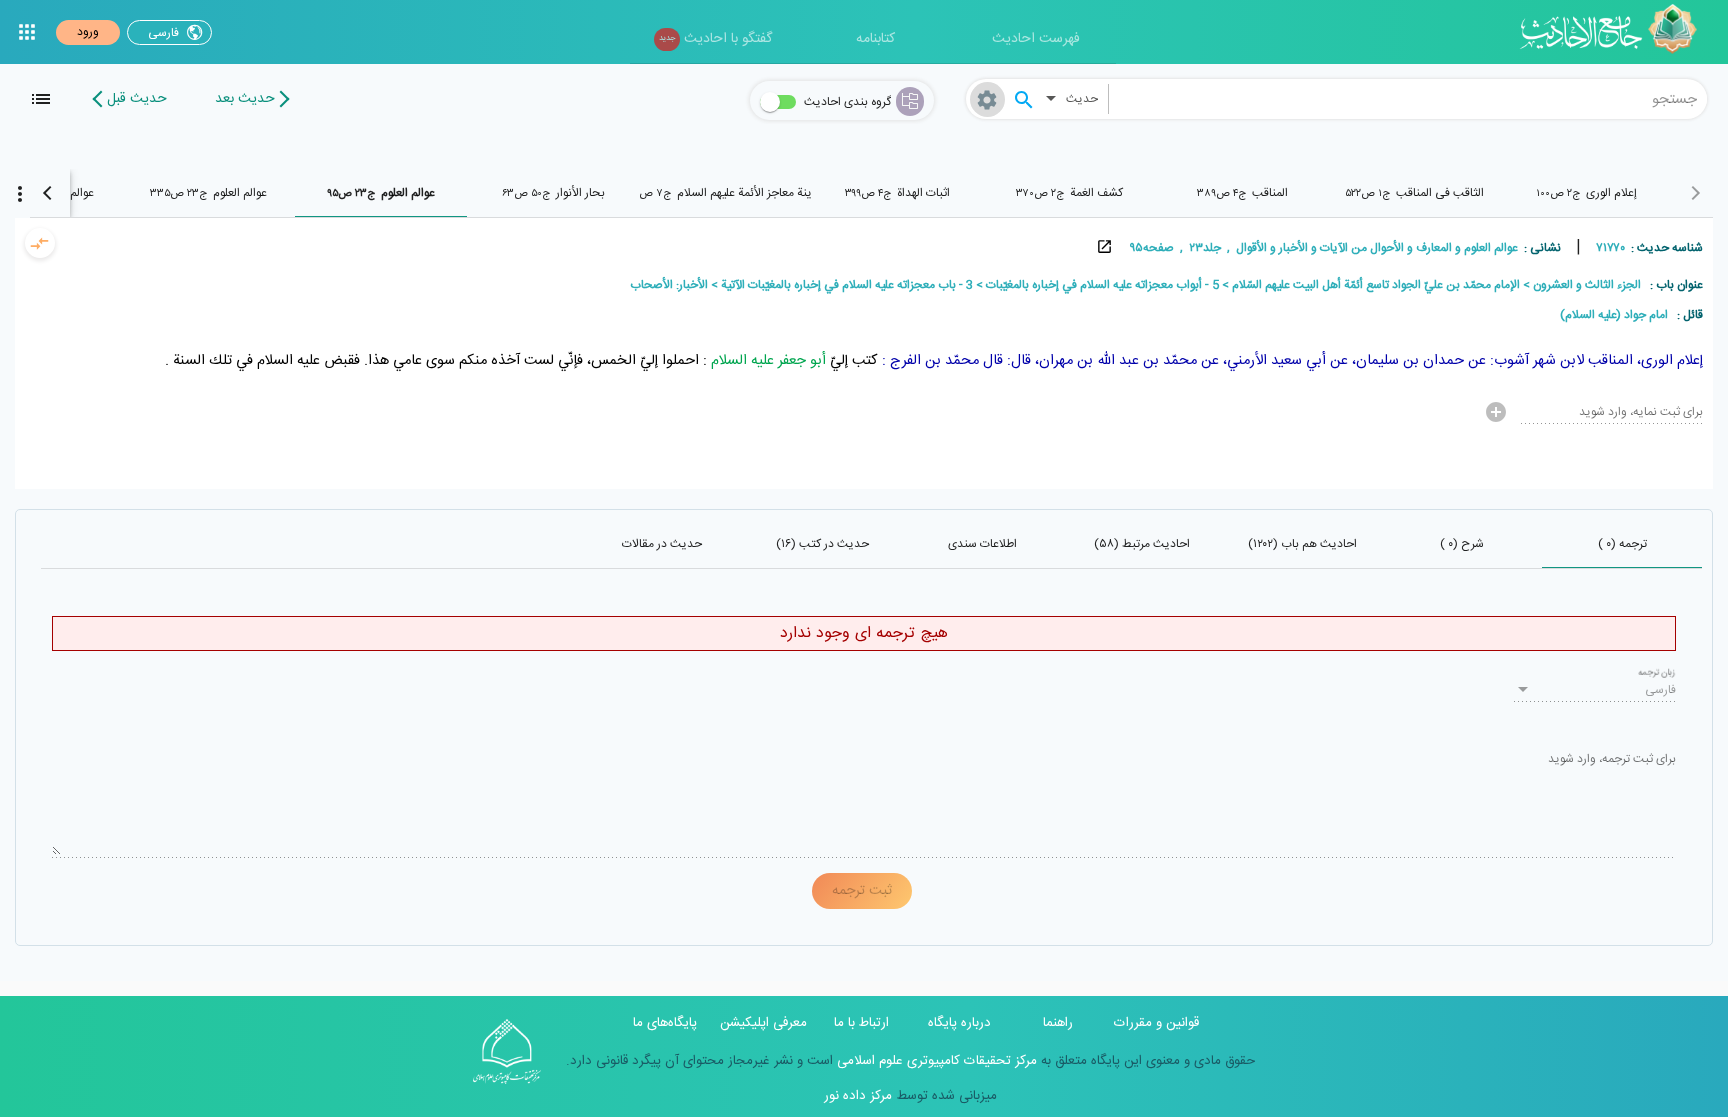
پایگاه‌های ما (665, 1023)
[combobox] (1408, 99)
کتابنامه (875, 39)
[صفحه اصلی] (1615, 32)
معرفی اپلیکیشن (763, 1023)
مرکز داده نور (858, 1096)
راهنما (1058, 1023)
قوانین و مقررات (1156, 1023)
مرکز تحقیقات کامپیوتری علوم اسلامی (935, 1061)
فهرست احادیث (1036, 39)
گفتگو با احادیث (715, 39)
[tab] (1587, 193)
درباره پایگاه (959, 1023)
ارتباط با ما (861, 1023)
